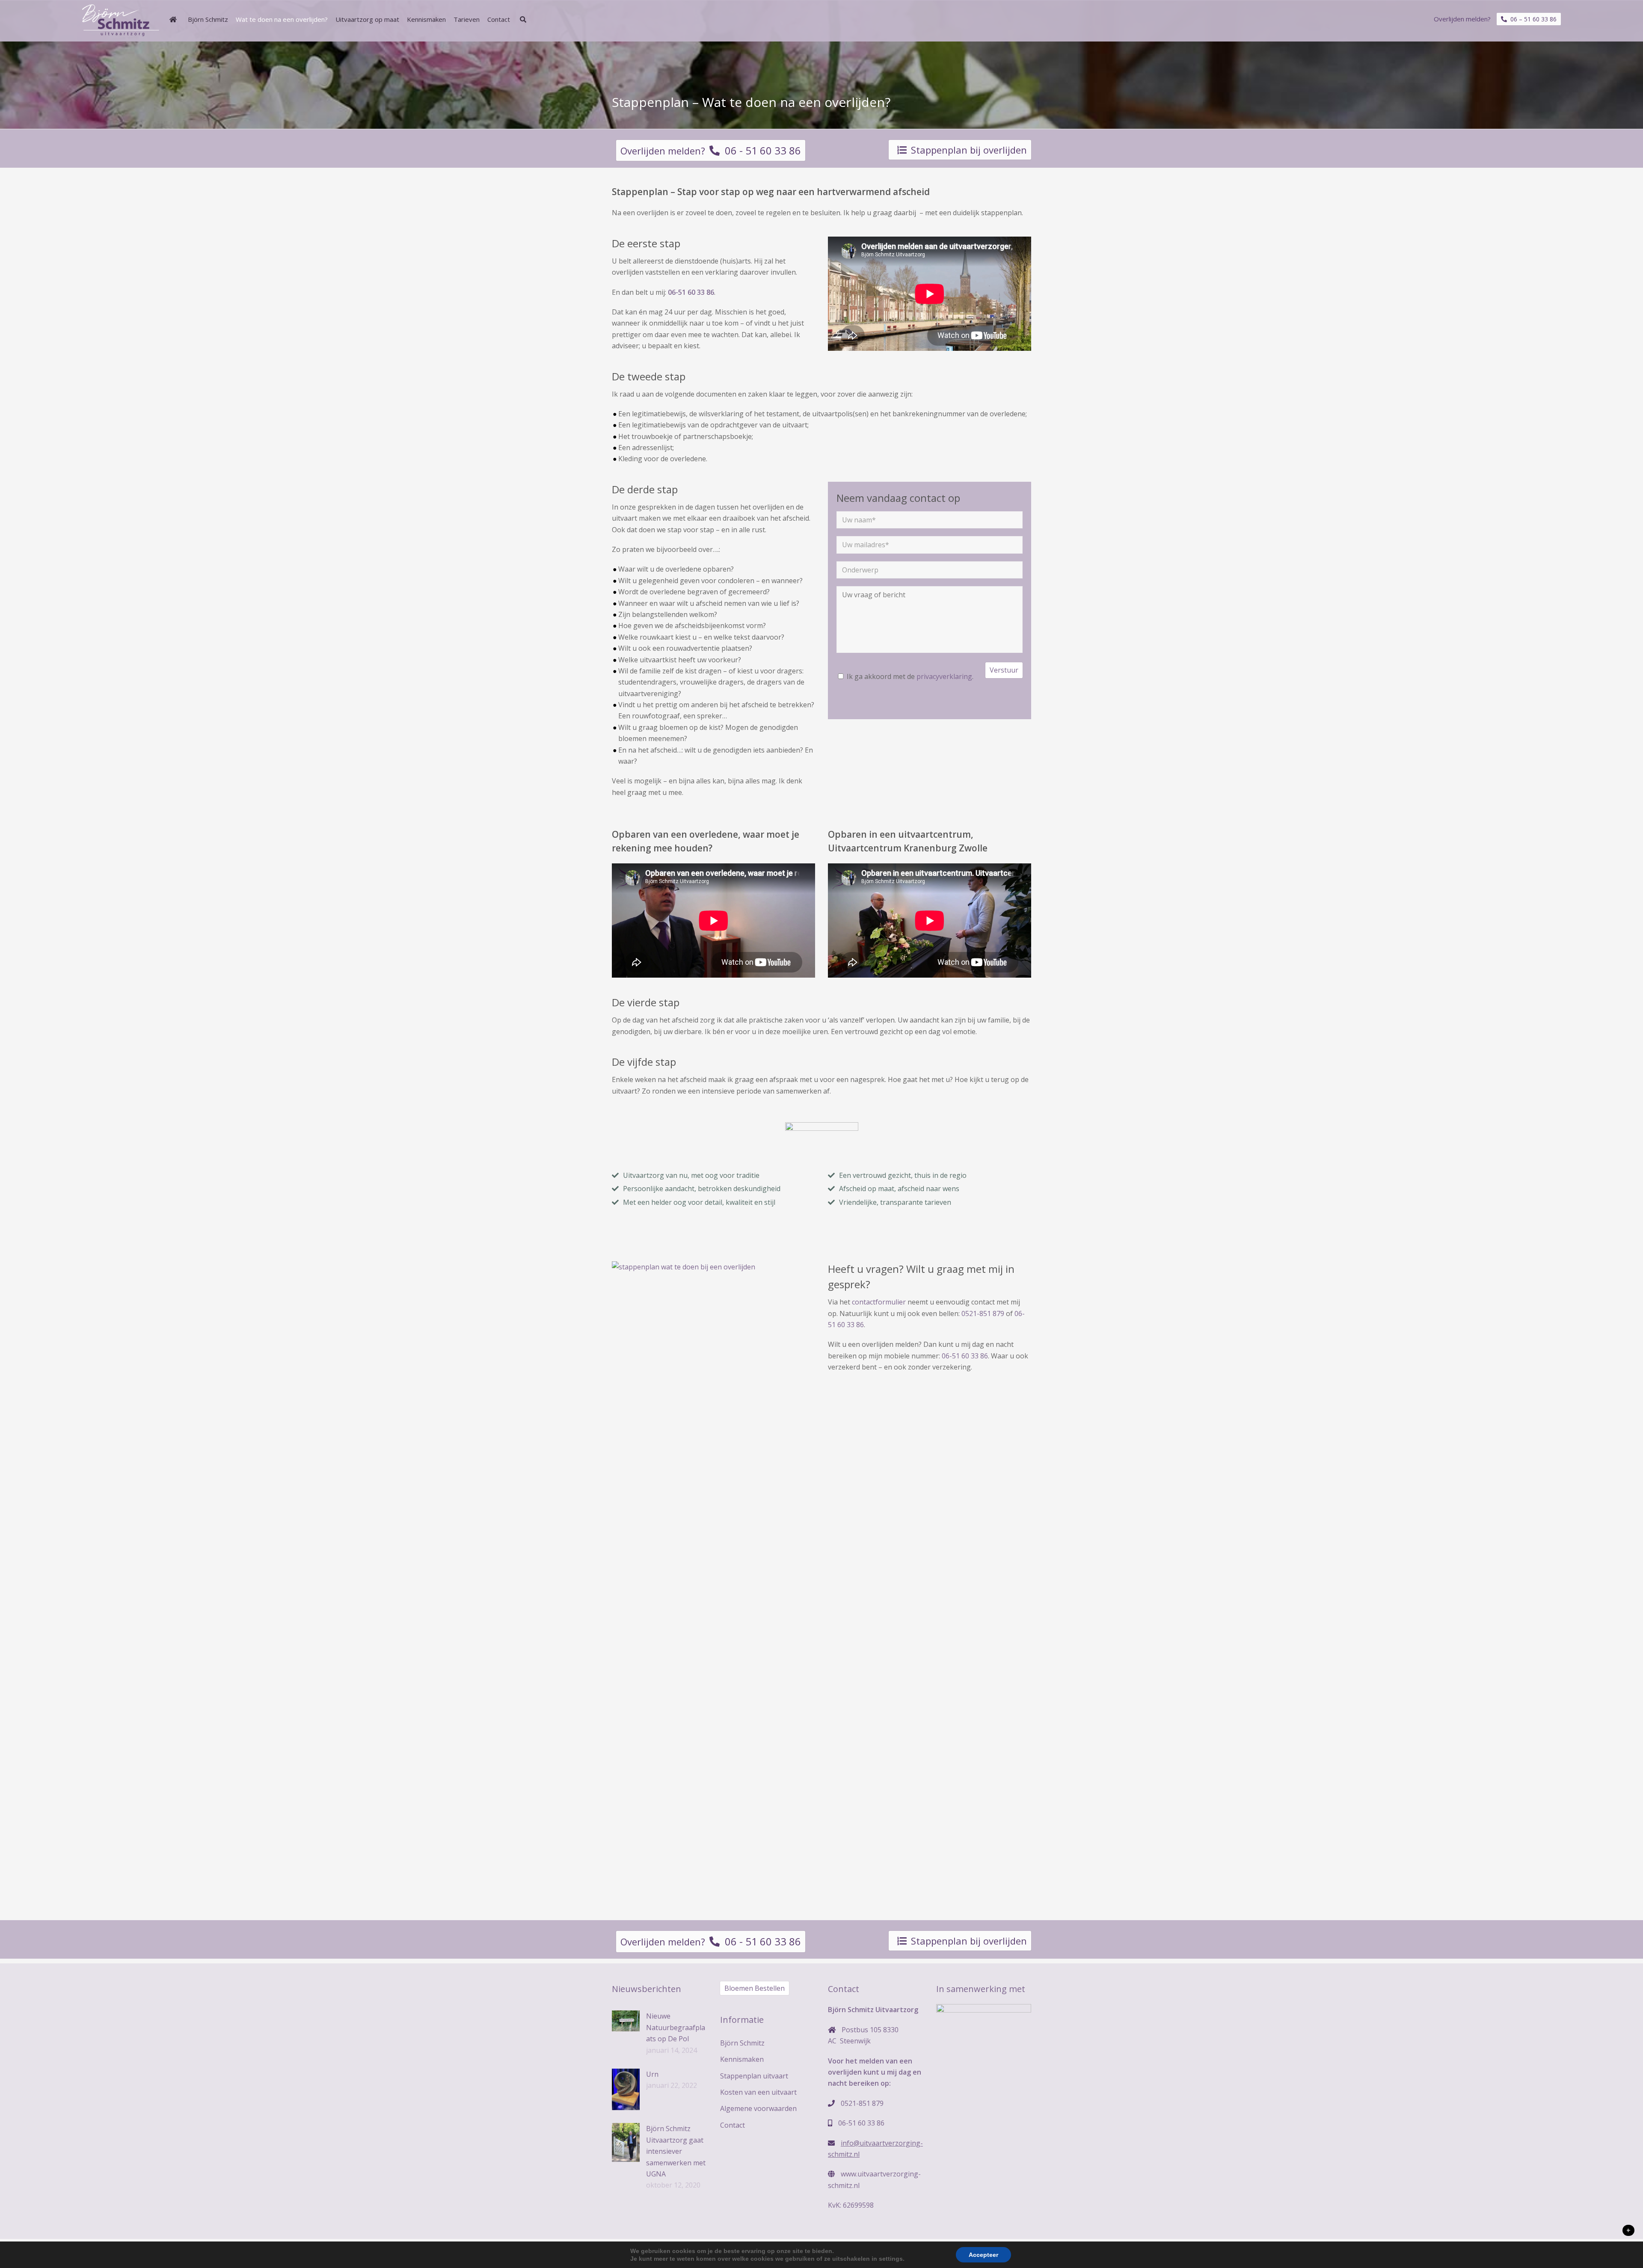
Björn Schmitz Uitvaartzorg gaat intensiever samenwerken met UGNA (676, 2151)
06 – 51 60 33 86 (1532, 19)
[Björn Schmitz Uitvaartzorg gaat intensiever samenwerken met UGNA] (626, 2142)
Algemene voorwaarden (758, 2108)
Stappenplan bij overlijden (969, 150)
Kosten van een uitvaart (758, 2092)
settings (891, 2259)
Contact (733, 2125)
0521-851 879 (983, 1313)
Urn (652, 2074)
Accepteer (983, 2255)
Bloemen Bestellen (755, 1988)
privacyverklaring (944, 676)
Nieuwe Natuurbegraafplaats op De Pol (676, 2027)
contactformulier (879, 1302)
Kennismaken (742, 2059)
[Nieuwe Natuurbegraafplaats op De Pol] (626, 2021)
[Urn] (626, 2089)
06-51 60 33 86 (965, 1356)
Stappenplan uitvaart (754, 2076)
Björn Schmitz (742, 2043)
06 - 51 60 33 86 (760, 150)
